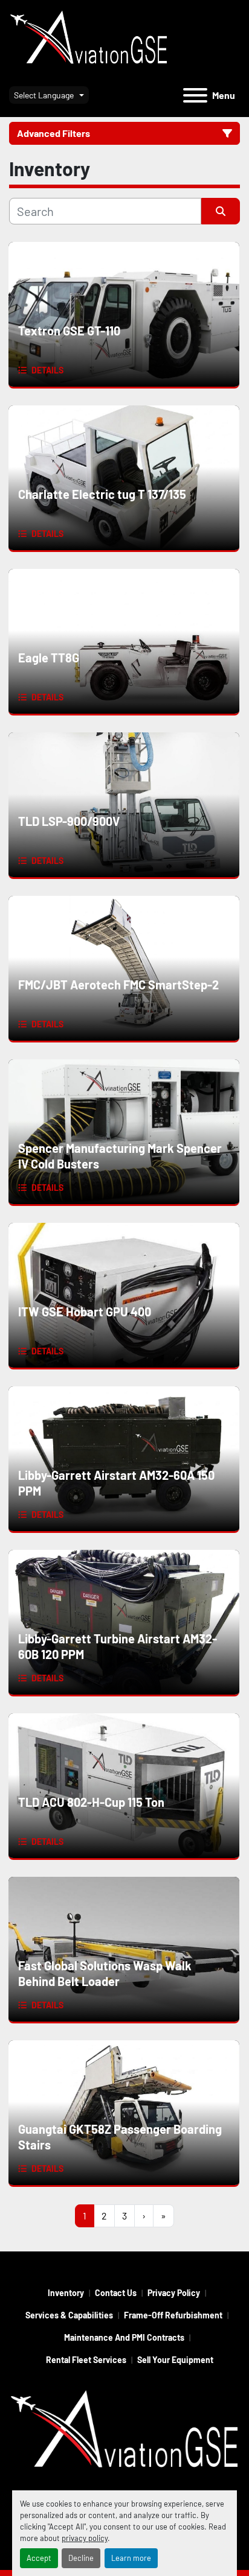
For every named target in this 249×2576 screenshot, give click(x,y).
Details (47, 370)
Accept (39, 2558)
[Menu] (195, 95)
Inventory (66, 2293)
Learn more (131, 2558)
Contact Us (116, 2293)
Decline (81, 2558)
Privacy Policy (174, 2293)
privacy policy (85, 2538)
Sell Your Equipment (175, 2360)
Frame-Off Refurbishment (173, 2315)
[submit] (221, 211)
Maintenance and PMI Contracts (124, 2337)
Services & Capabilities (69, 2315)
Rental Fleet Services (86, 2360)
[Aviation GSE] (124, 2432)
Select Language (44, 95)
